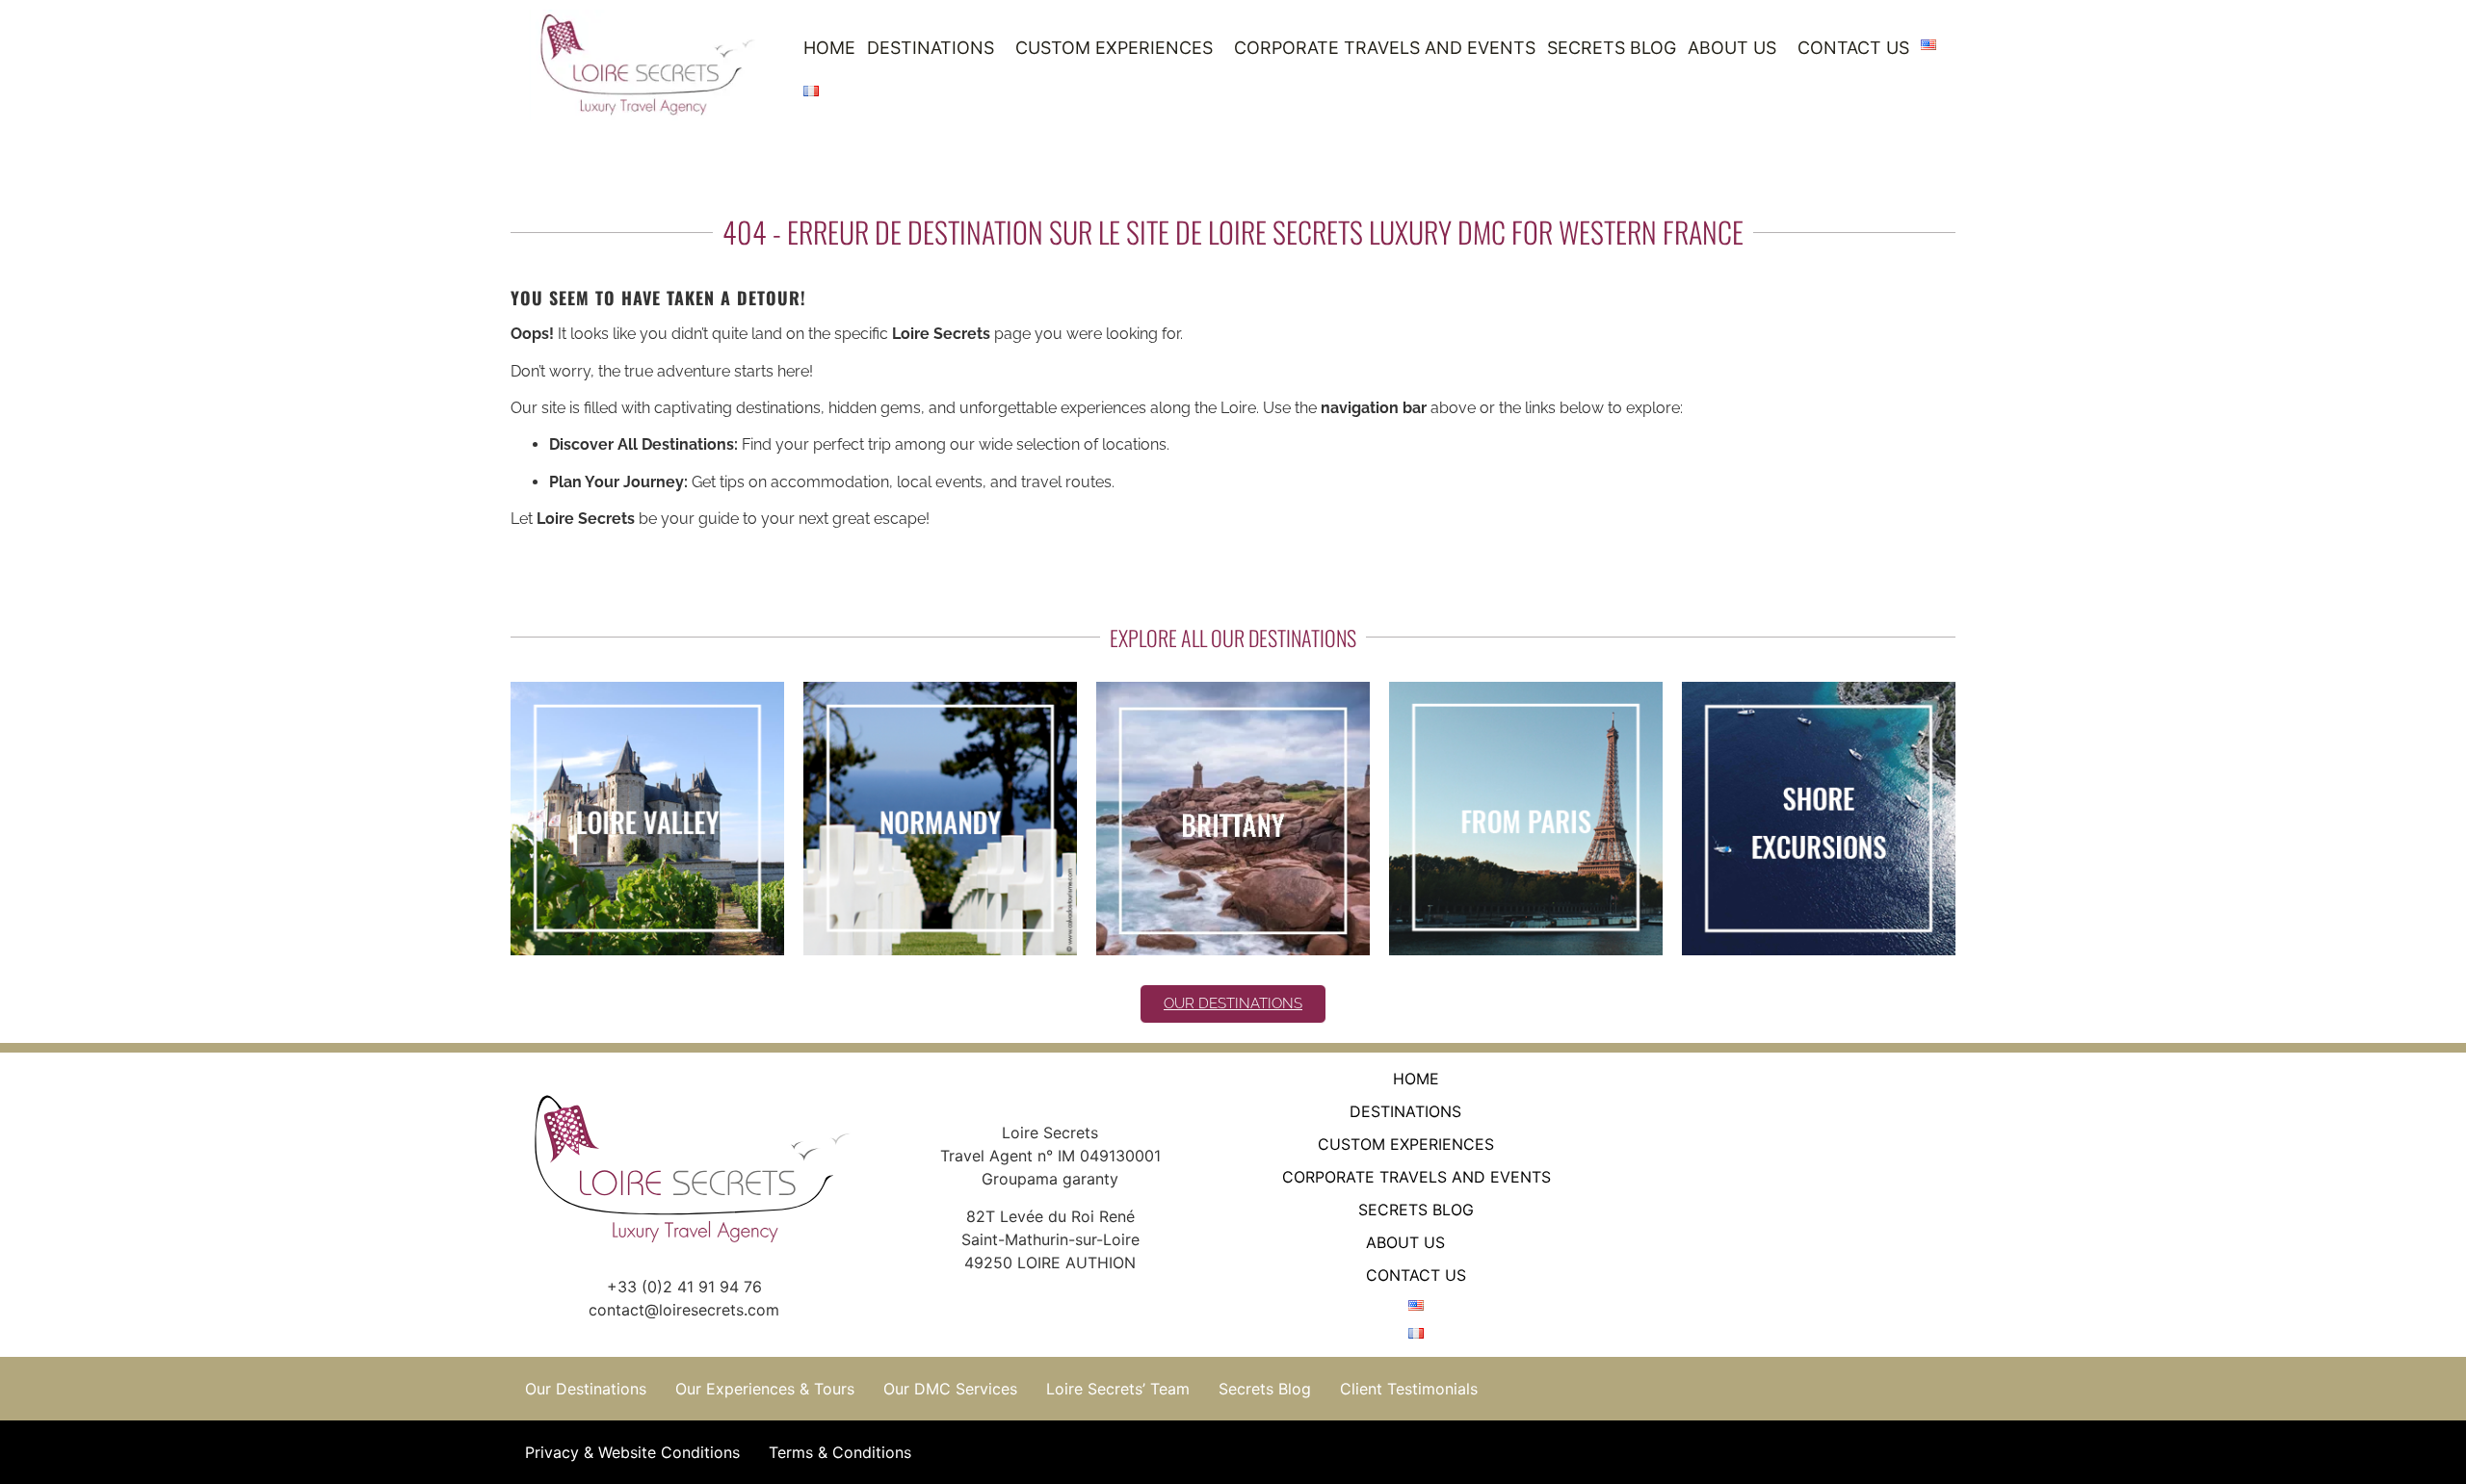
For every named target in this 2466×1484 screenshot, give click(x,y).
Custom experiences (1114, 48)
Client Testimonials (1409, 1389)
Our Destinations (586, 1389)
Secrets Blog (1612, 48)
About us (1732, 48)
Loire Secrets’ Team (1118, 1389)
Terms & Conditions (840, 1452)
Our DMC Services (950, 1389)
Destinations (931, 48)
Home (829, 48)
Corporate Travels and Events (1385, 48)
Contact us (1853, 48)
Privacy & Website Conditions (632, 1452)
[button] (935, 48)
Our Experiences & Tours (765, 1389)
